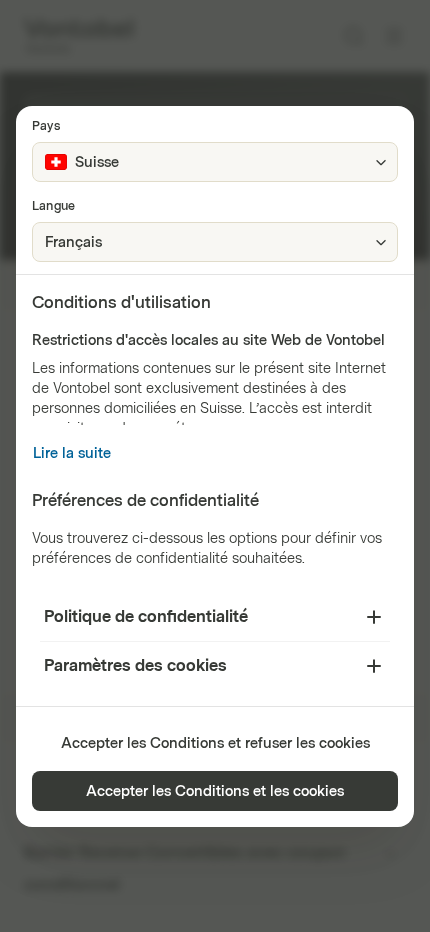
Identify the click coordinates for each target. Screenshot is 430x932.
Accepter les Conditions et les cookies (215, 791)
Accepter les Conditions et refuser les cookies (215, 743)
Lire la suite (72, 453)
